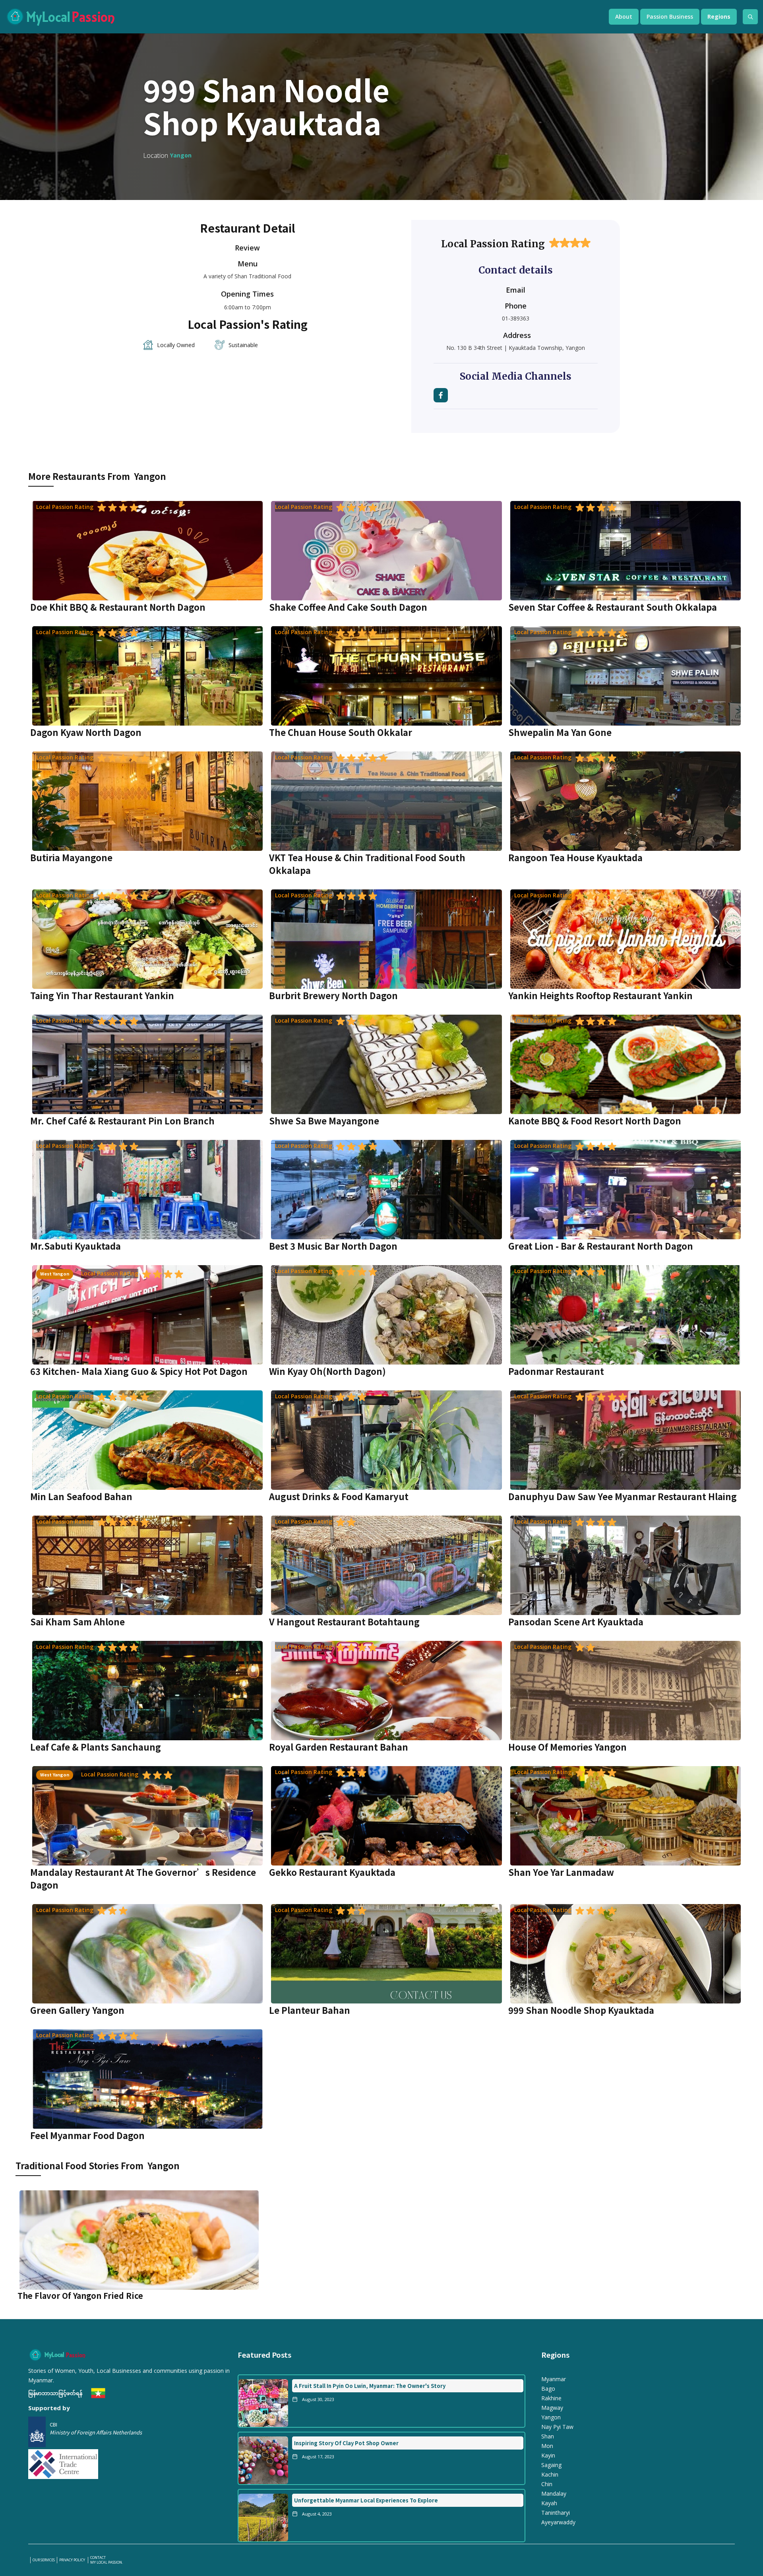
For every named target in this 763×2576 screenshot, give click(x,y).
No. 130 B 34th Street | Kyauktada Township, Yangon (516, 348)
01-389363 (516, 318)
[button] (624, 17)
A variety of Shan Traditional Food (247, 276)
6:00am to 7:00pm (248, 307)
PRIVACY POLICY (73, 2560)
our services (44, 2560)
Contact (98, 2558)
